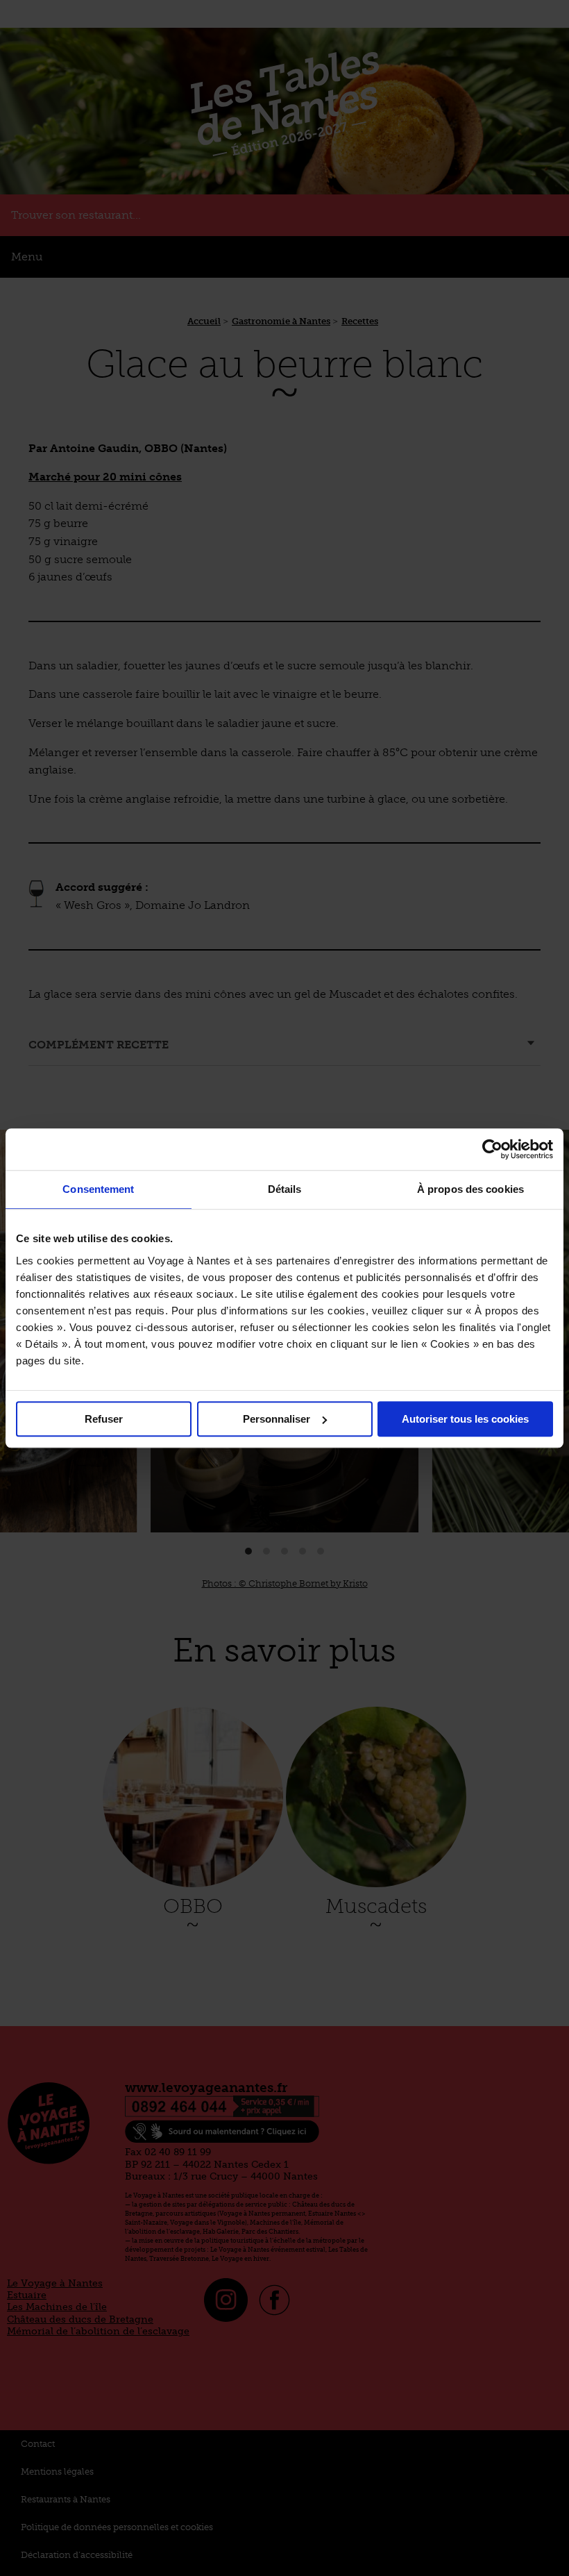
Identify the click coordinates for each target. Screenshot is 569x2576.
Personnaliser (277, 1419)
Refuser (104, 1419)
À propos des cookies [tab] (470, 1189)
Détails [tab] (285, 1189)
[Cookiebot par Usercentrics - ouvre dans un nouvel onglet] (492, 1149)
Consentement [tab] (98, 1189)
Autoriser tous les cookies (465, 1419)
